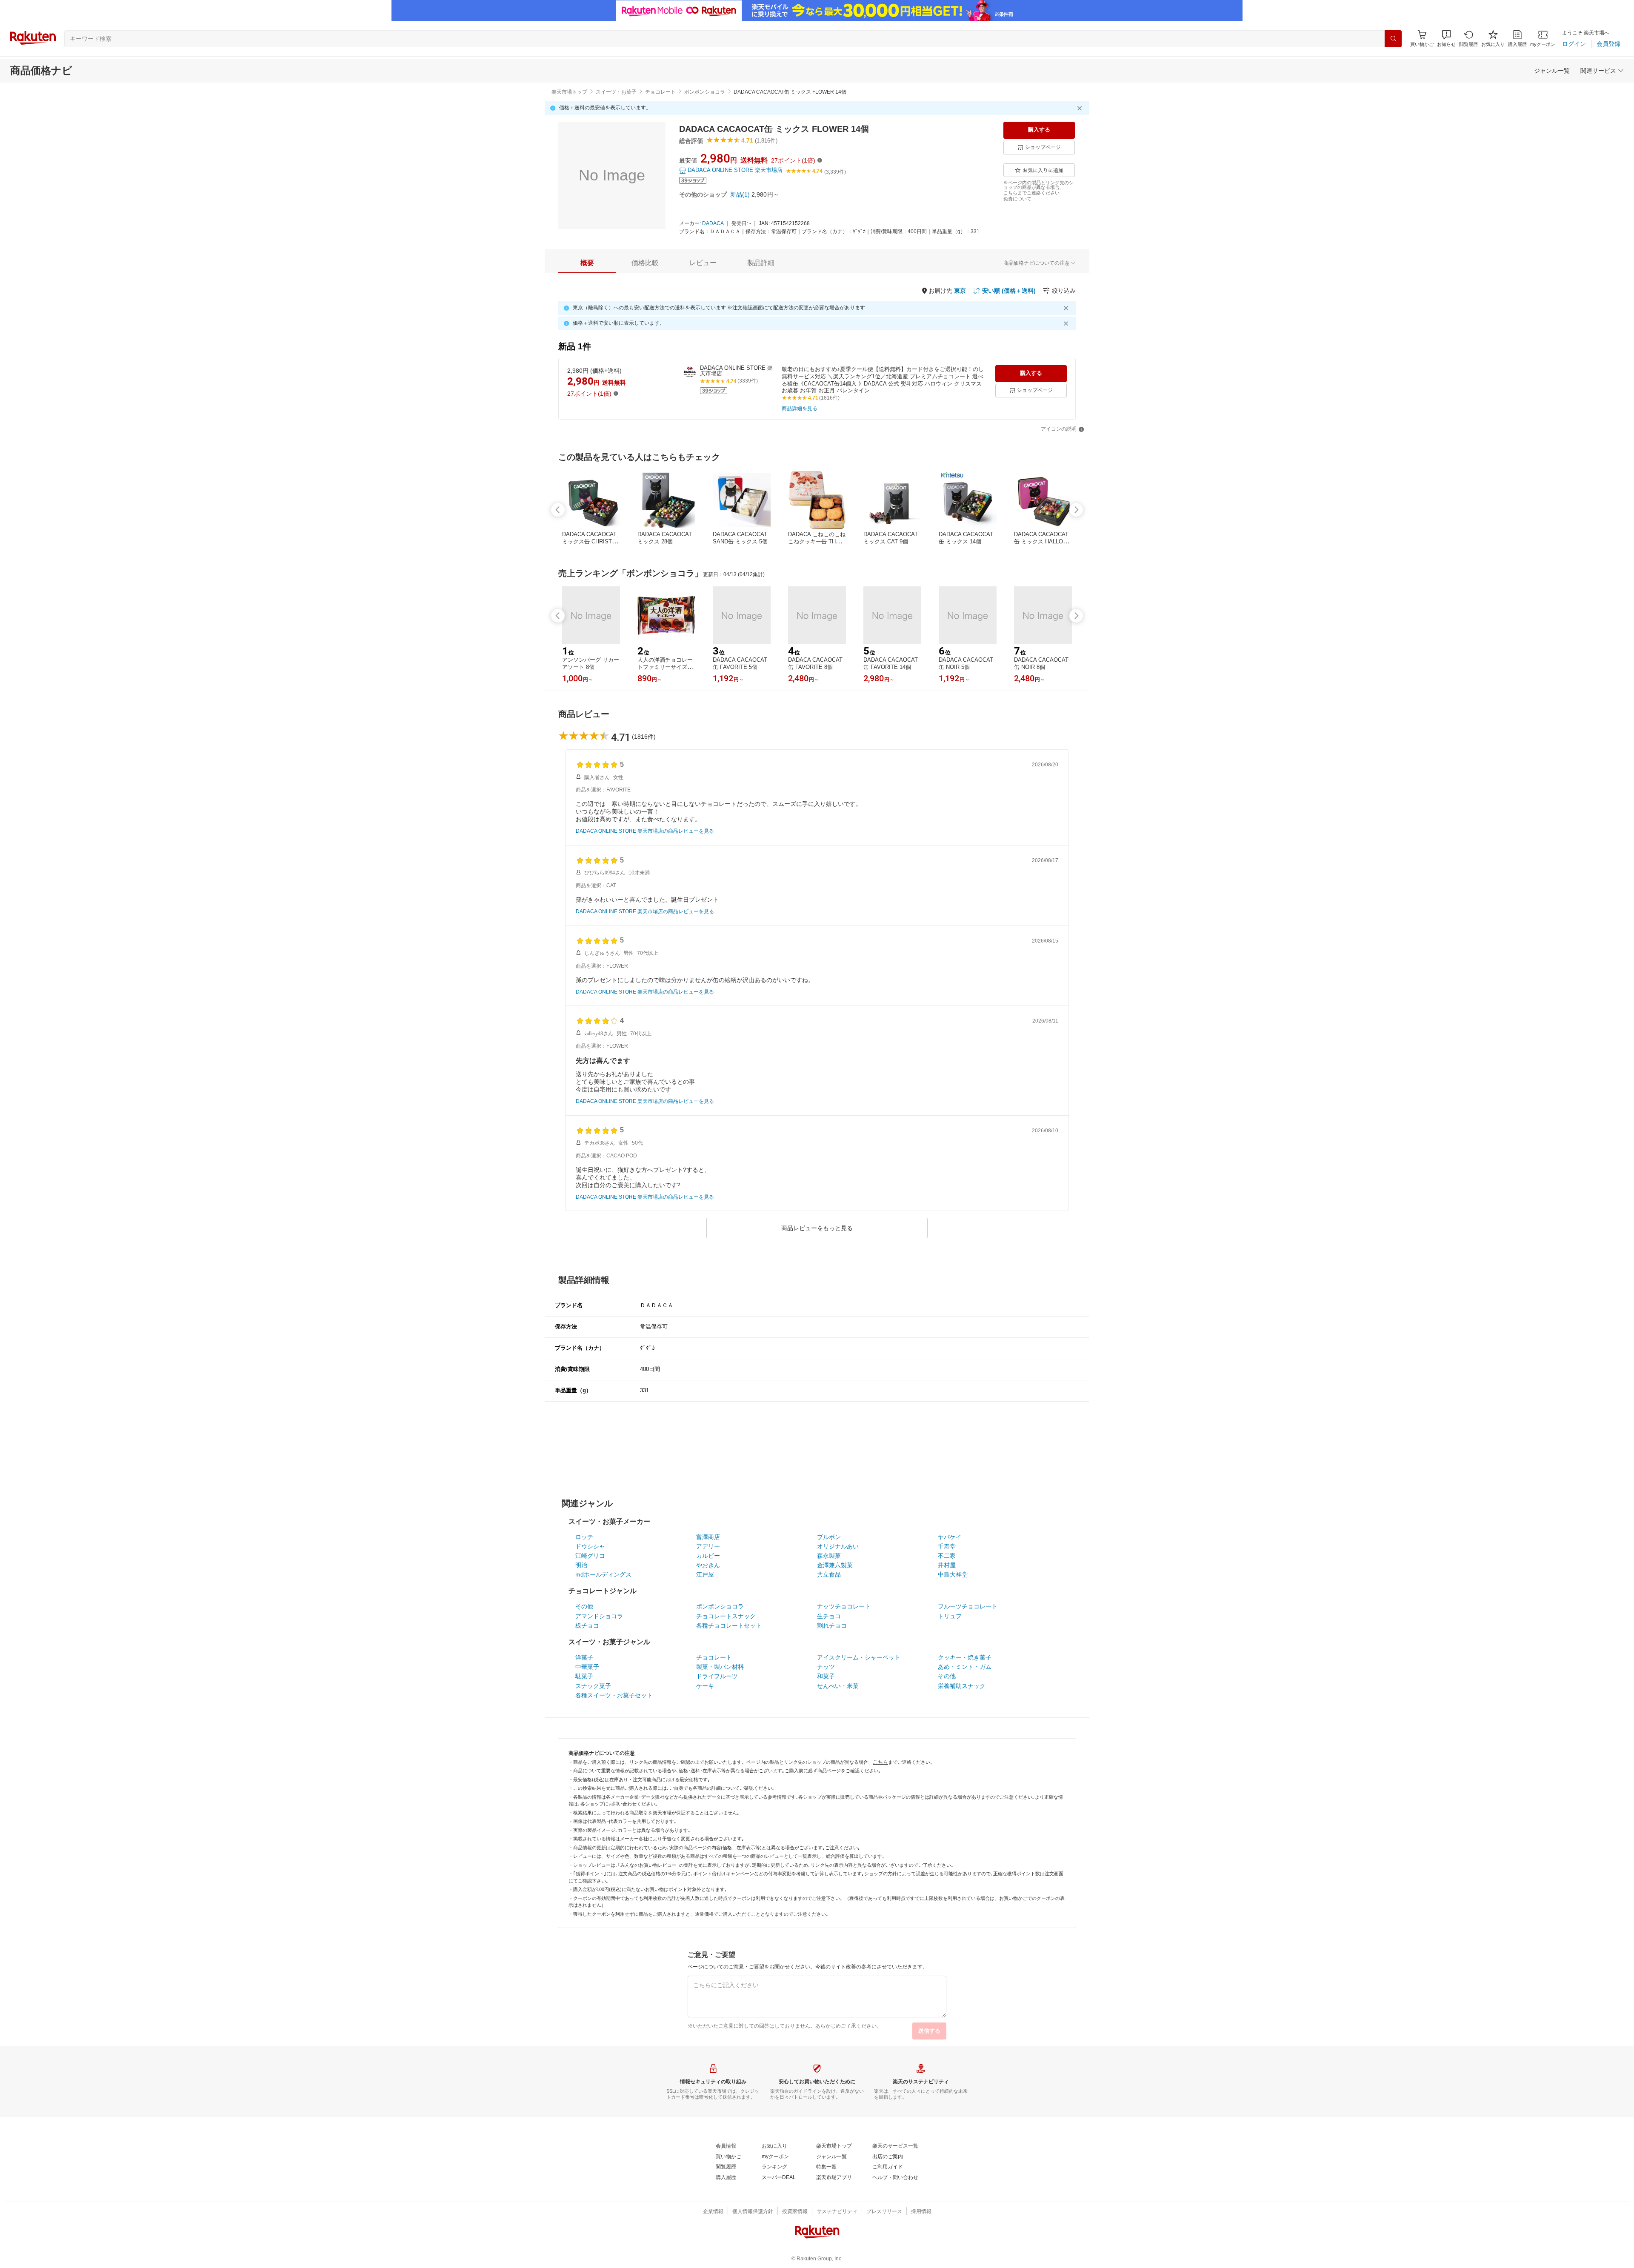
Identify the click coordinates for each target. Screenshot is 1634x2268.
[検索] (1393, 39)
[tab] (587, 263)
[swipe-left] (558, 510)
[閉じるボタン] (1081, 108)
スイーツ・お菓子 (616, 92)
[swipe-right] (1076, 510)
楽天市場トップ (569, 92)
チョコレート (660, 92)
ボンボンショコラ (705, 92)
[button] (1446, 39)
